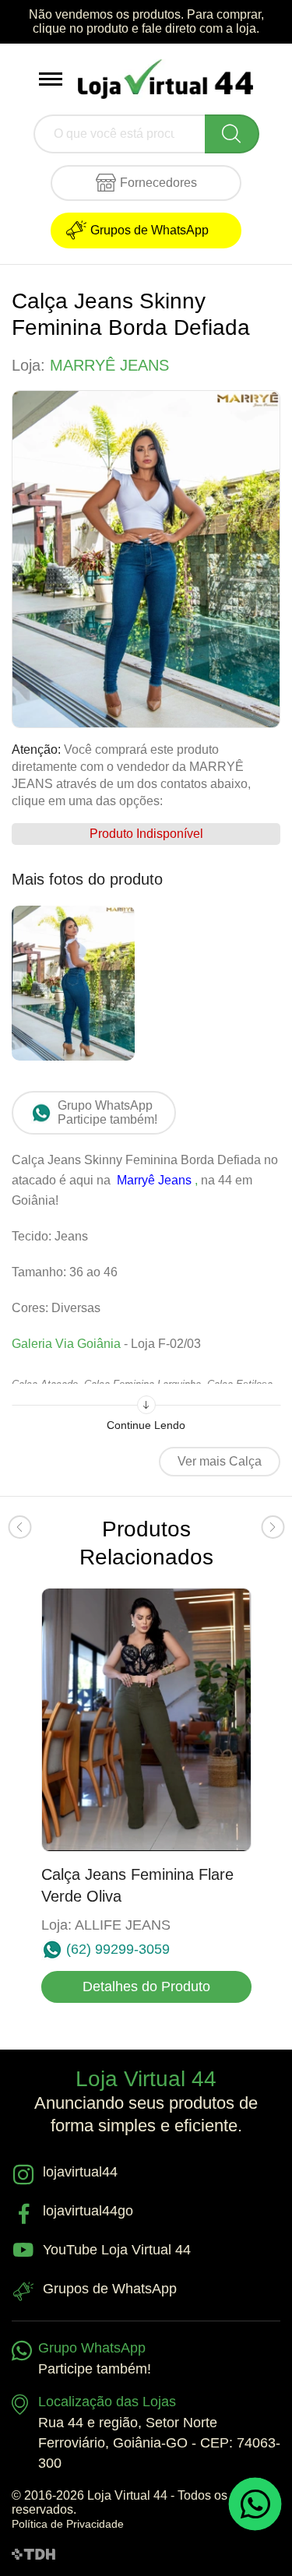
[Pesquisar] (232, 134)
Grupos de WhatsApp (150, 230)
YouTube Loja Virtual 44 (117, 2250)
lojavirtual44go (88, 2211)
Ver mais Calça (220, 1461)
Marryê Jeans (156, 1180)
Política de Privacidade (68, 2524)
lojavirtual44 (80, 2172)
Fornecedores (158, 183)
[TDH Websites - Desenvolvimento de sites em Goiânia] (33, 2553)
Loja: (90, 365)
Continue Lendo (146, 1425)
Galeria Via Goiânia (66, 1344)
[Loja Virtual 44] (165, 79)
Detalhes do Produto (146, 1987)
